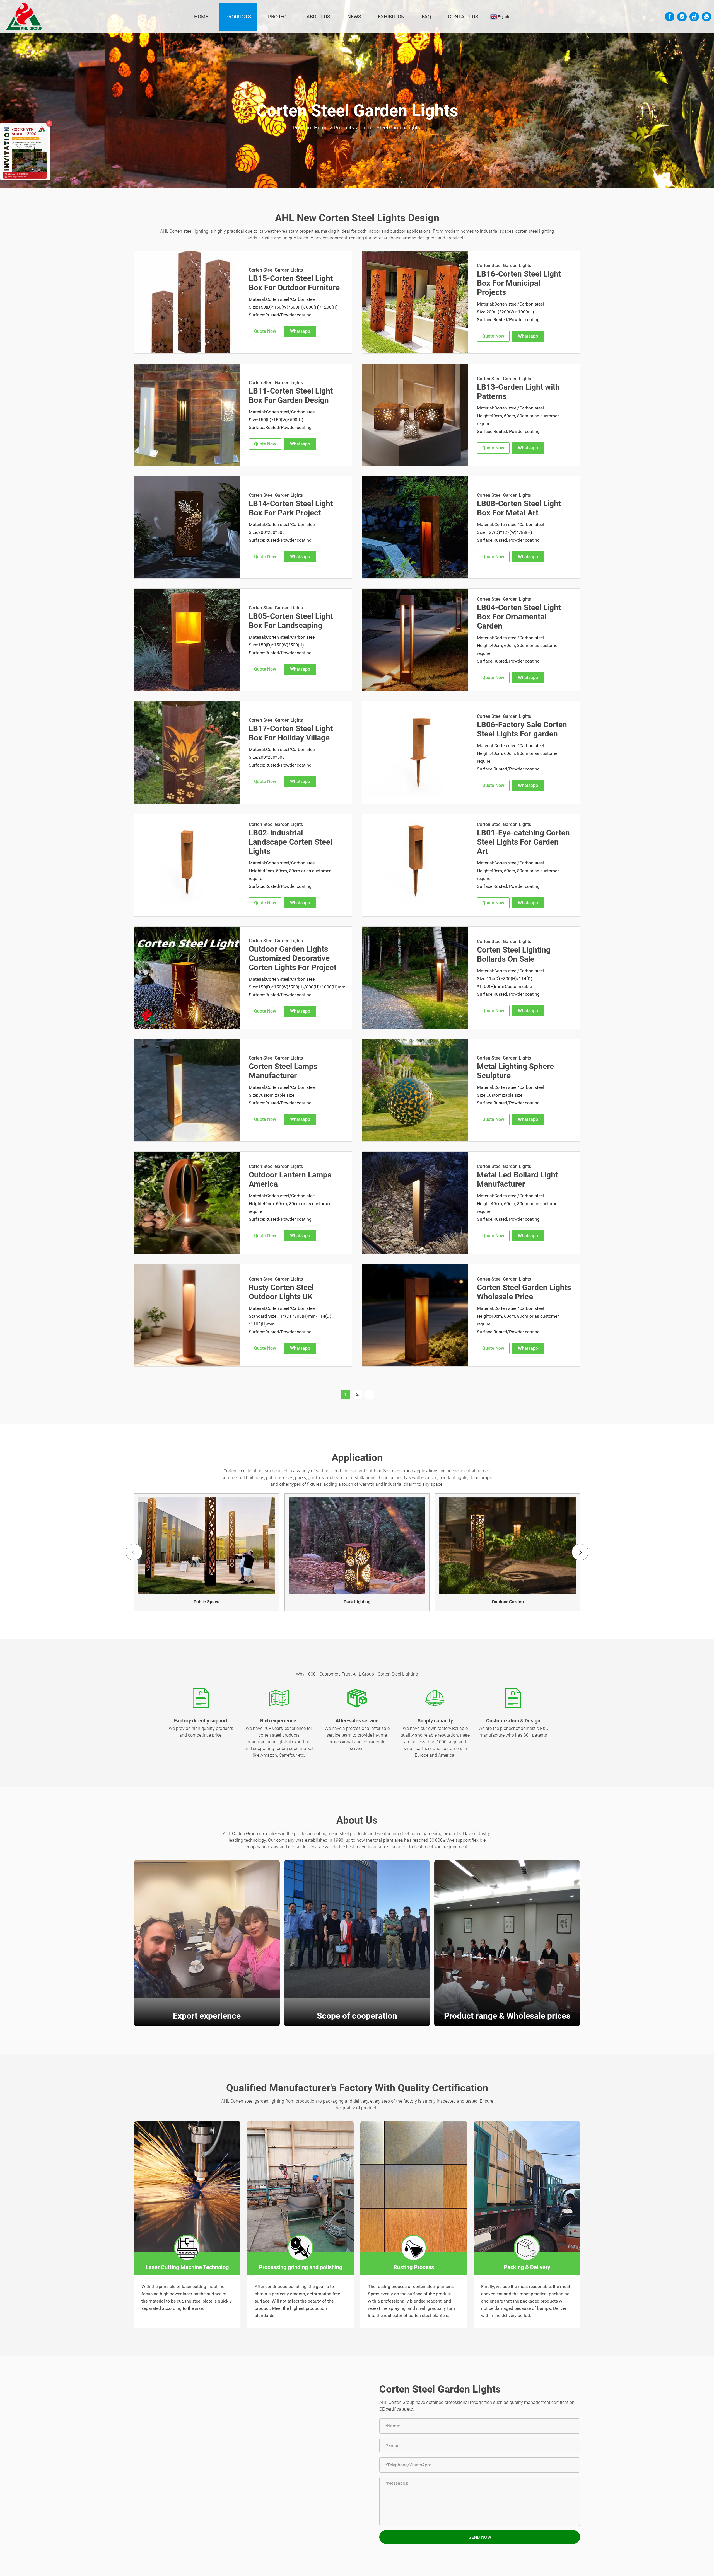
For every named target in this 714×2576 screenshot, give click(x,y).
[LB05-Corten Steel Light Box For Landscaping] (187, 640)
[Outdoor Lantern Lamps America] (187, 1203)
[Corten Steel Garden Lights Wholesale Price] (415, 1315)
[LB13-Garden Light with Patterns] (415, 415)
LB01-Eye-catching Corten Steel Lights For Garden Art (523, 842)
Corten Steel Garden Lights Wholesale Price (524, 1292)
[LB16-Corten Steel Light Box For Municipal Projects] (415, 302)
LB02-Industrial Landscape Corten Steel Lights (290, 842)
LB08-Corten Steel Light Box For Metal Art (519, 508)
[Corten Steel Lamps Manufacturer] (187, 1090)
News (354, 17)
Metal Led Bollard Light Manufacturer (517, 1179)
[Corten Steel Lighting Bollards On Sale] (415, 978)
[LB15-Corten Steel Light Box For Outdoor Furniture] (187, 302)
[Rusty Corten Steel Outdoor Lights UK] (187, 1315)
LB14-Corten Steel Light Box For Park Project (291, 508)
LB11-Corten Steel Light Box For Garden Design (291, 396)
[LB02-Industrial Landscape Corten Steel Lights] (187, 865)
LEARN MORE (207, 1970)
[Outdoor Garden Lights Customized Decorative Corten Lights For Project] (187, 978)
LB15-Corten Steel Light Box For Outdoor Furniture (294, 283)
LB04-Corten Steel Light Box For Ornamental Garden (519, 617)
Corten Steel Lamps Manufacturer (283, 1071)
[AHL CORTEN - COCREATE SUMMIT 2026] (25, 152)
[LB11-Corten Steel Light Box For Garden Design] (187, 415)
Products (238, 17)
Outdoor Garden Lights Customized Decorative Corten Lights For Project (293, 958)
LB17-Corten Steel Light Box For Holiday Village (291, 733)
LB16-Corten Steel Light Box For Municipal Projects (519, 283)
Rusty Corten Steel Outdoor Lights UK (281, 1292)
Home (201, 17)
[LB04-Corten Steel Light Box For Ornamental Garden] (415, 640)
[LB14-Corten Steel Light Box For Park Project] (187, 528)
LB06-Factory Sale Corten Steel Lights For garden (522, 729)
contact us (463, 17)
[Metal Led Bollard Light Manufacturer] (415, 1203)
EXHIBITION (391, 17)
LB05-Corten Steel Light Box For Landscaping (291, 621)
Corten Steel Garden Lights (390, 128)
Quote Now (265, 331)
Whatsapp (300, 331)
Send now (480, 2537)
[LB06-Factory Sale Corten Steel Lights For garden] (415, 753)
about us (318, 17)
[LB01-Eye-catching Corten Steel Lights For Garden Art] (415, 865)
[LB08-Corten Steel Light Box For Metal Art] (415, 528)
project (279, 17)
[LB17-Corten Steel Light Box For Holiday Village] (187, 753)
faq (426, 17)
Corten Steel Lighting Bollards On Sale (514, 954)
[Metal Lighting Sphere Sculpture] (415, 1090)
